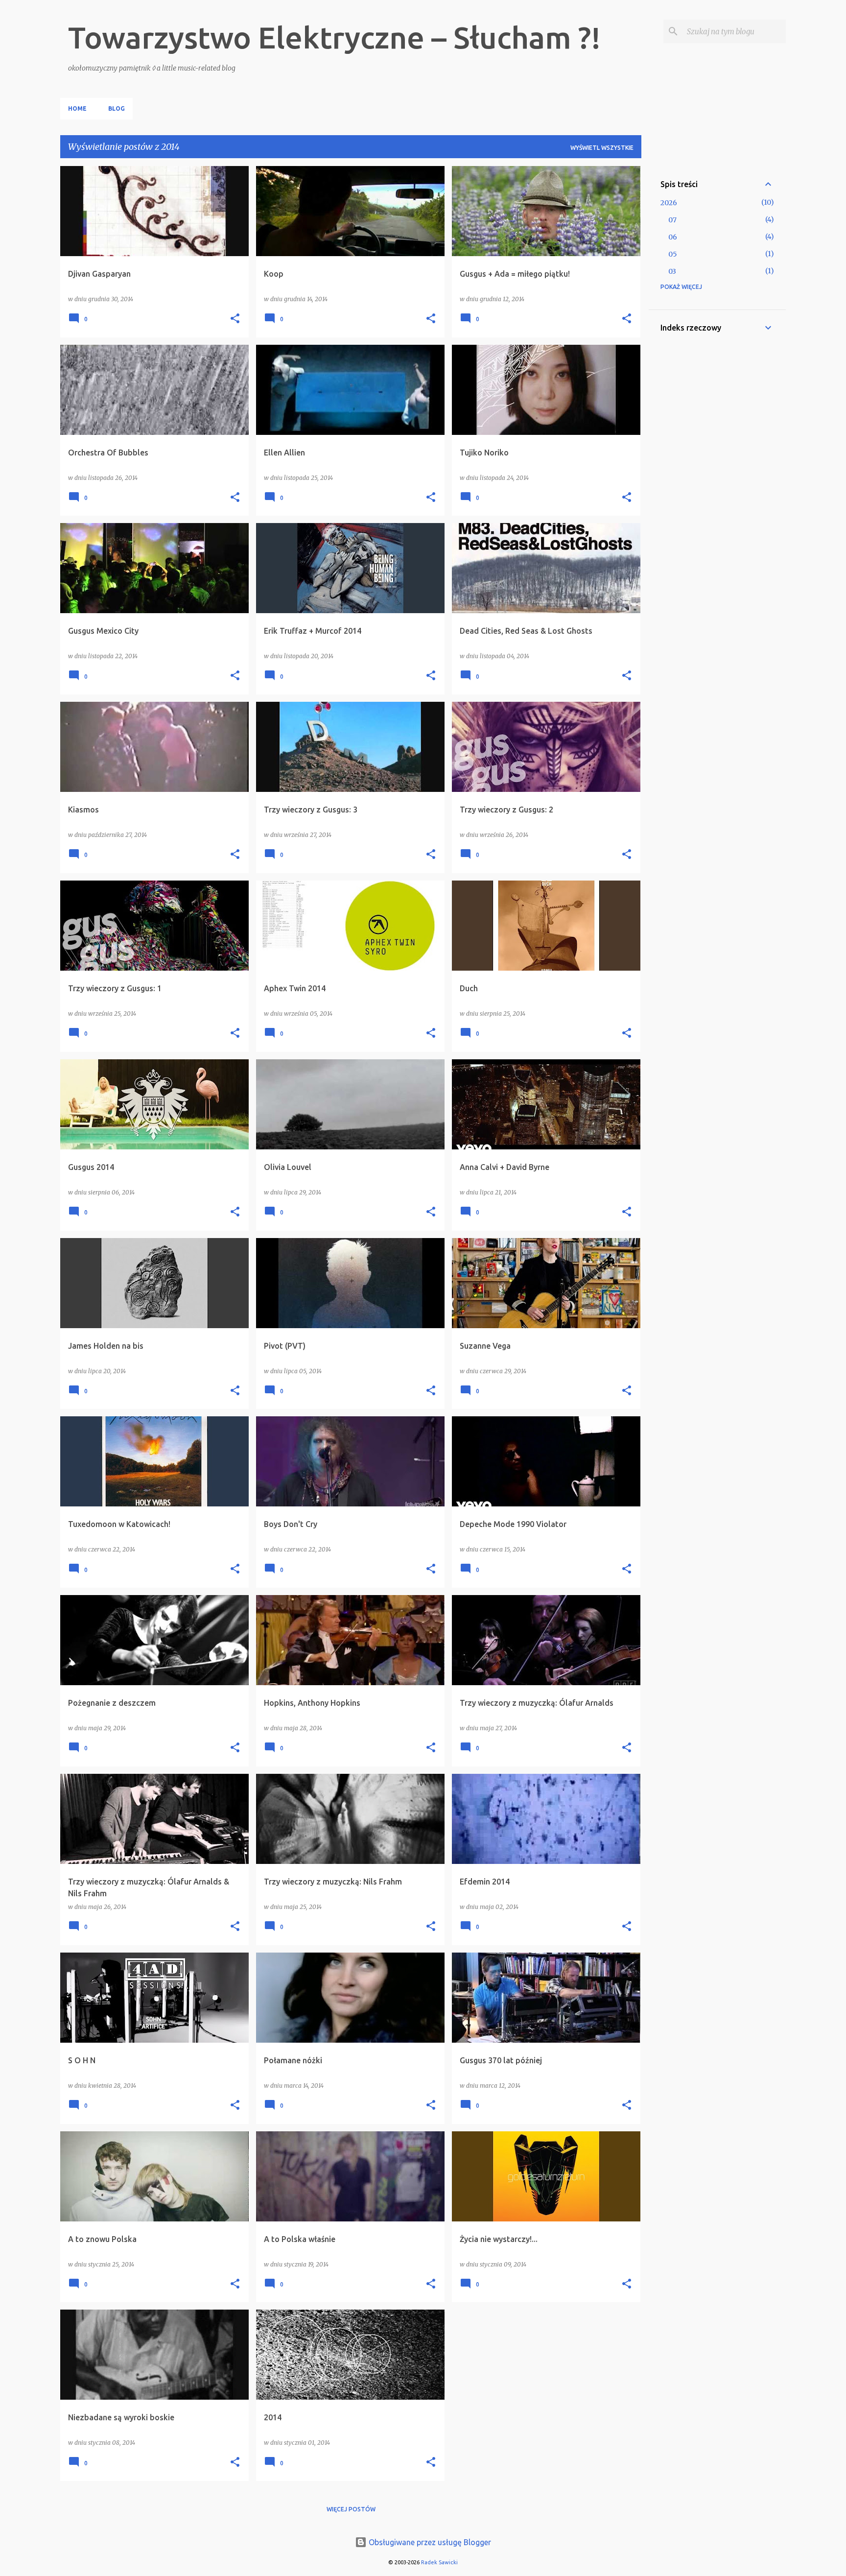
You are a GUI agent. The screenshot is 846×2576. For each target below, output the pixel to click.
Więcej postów (351, 2509)
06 (673, 237)
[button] (235, 319)
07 (672, 220)
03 (672, 271)
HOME (77, 108)
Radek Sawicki (439, 2562)
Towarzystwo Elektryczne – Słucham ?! (334, 37)
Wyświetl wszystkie (602, 148)
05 (673, 254)
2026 (669, 203)
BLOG (117, 108)
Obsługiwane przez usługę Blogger (429, 2542)
